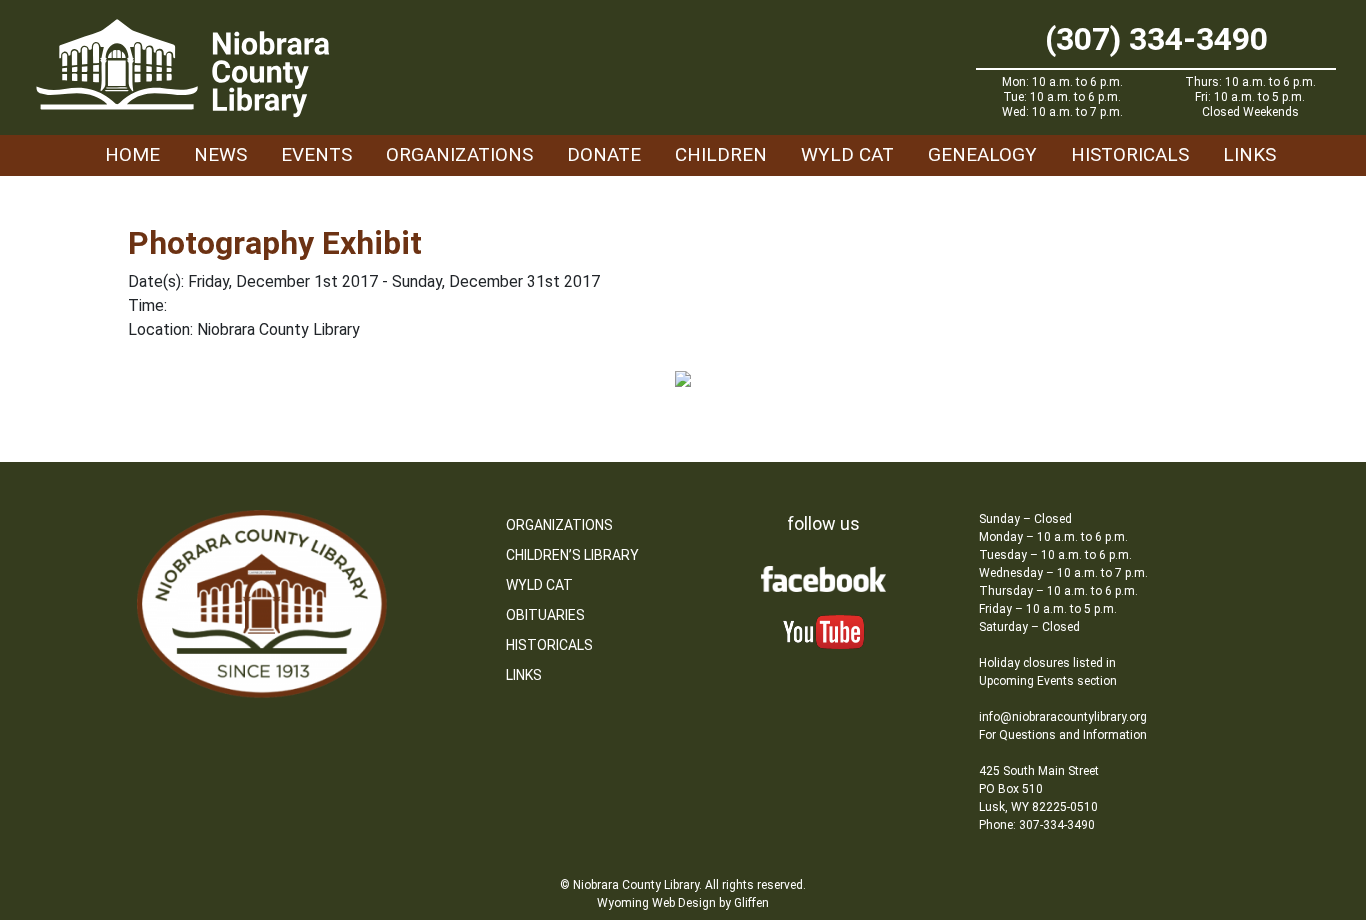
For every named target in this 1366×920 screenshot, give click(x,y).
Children (721, 154)
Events (316, 154)
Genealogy (982, 154)
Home (132, 154)
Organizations (459, 154)
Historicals (1130, 154)
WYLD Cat (847, 154)
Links (1249, 154)
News (220, 154)
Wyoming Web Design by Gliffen (683, 903)
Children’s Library (572, 555)
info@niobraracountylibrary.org (1063, 717)
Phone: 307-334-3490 (1037, 825)
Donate (604, 154)
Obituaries (545, 615)
